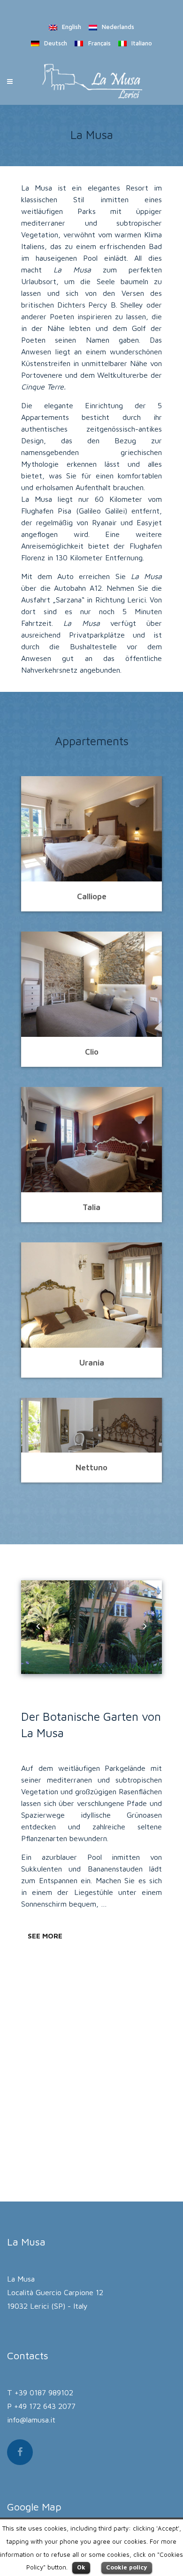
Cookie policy (127, 2567)
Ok (81, 2567)
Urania (92, 1363)
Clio (92, 1052)
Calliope (92, 896)
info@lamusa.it (31, 2420)
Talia (91, 1207)
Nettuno (91, 1468)
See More (45, 1936)
